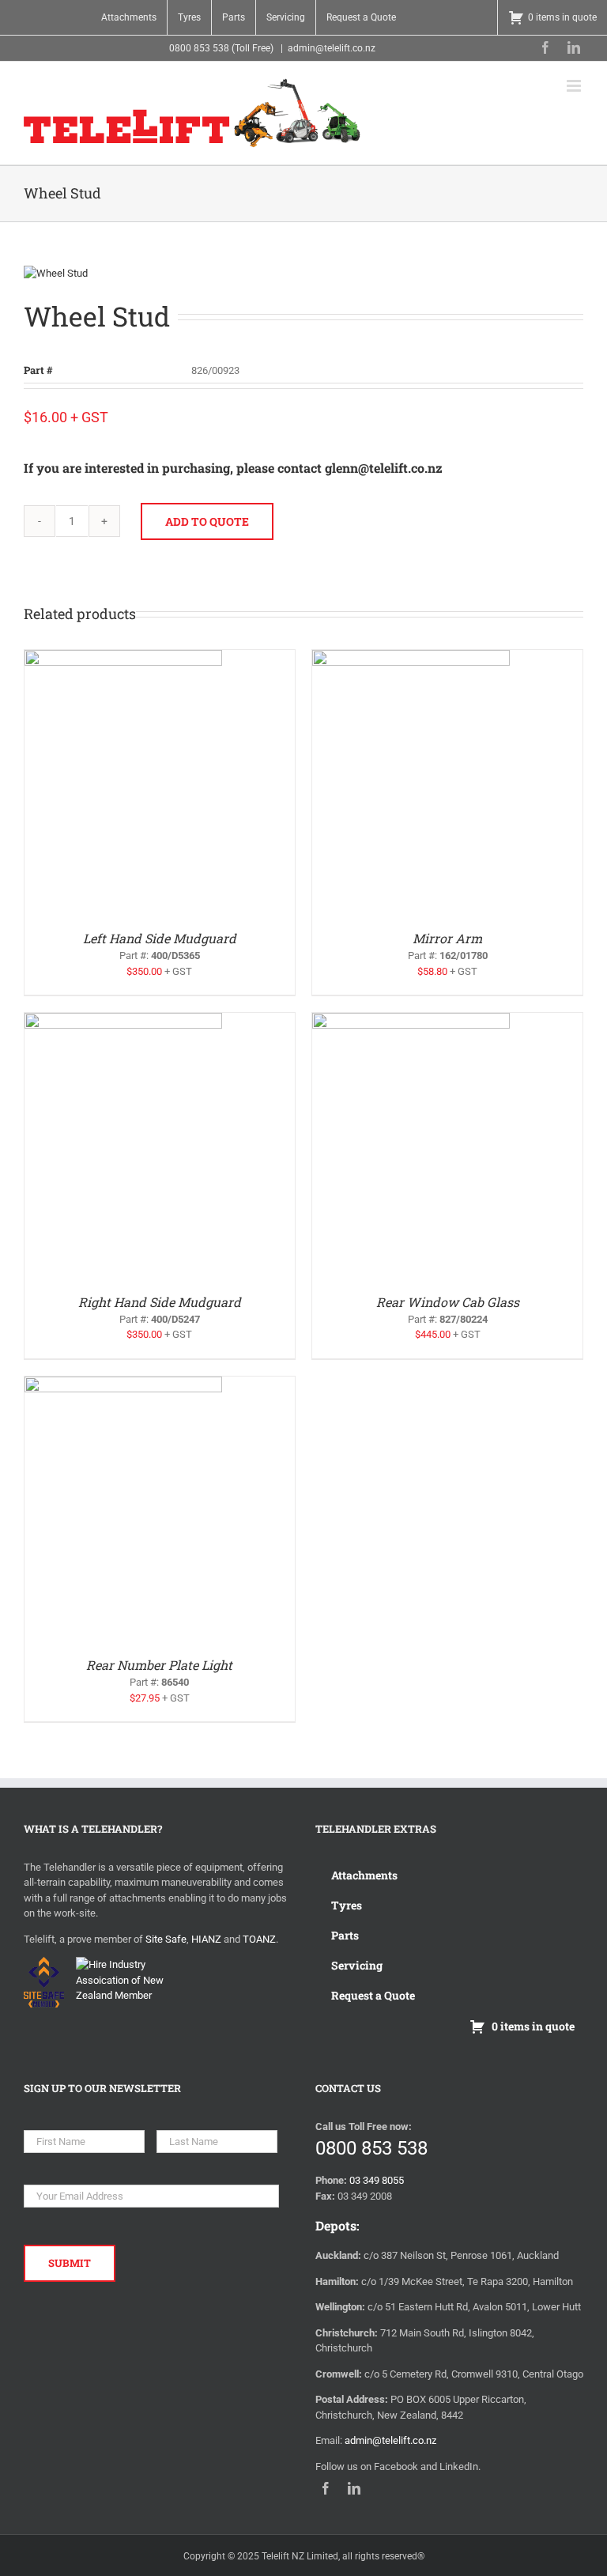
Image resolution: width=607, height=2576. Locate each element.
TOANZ (259, 1939)
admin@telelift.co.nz (332, 48)
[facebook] (545, 47)
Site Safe (166, 1939)
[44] (303, 274)
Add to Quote (207, 521)
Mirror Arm (447, 938)
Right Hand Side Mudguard (160, 1302)
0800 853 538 (371, 2148)
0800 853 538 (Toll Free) (221, 48)
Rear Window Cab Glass (448, 1302)
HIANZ (206, 1939)
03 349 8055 (377, 2180)
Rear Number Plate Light (159, 1665)
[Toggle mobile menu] (575, 86)
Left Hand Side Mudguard (160, 938)
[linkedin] (574, 47)
